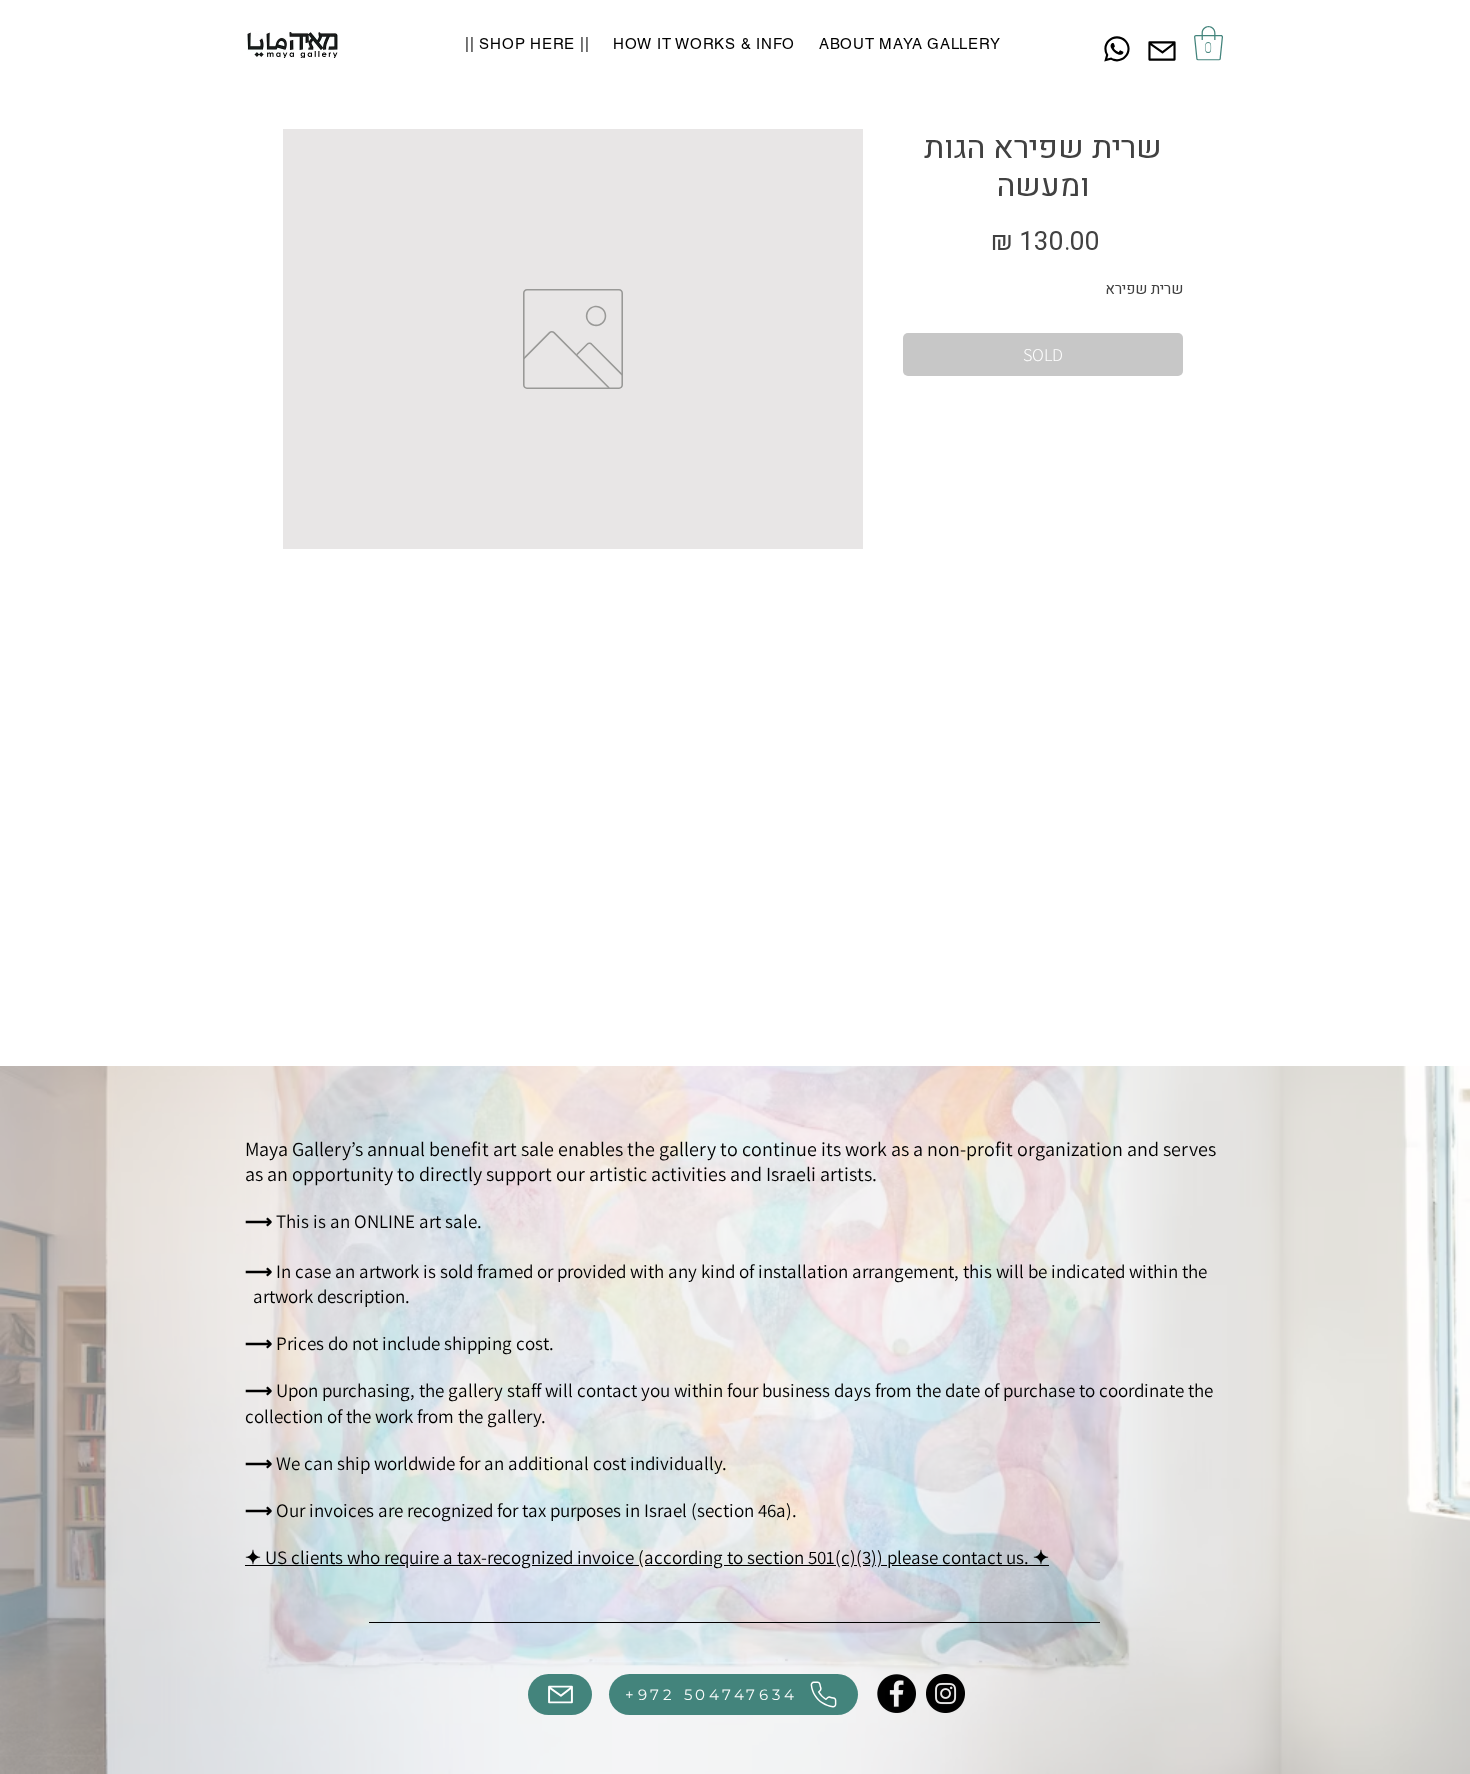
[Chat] (1117, 48)
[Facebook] (896, 1693)
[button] (1208, 43)
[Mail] (1162, 50)
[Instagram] (945, 1693)
